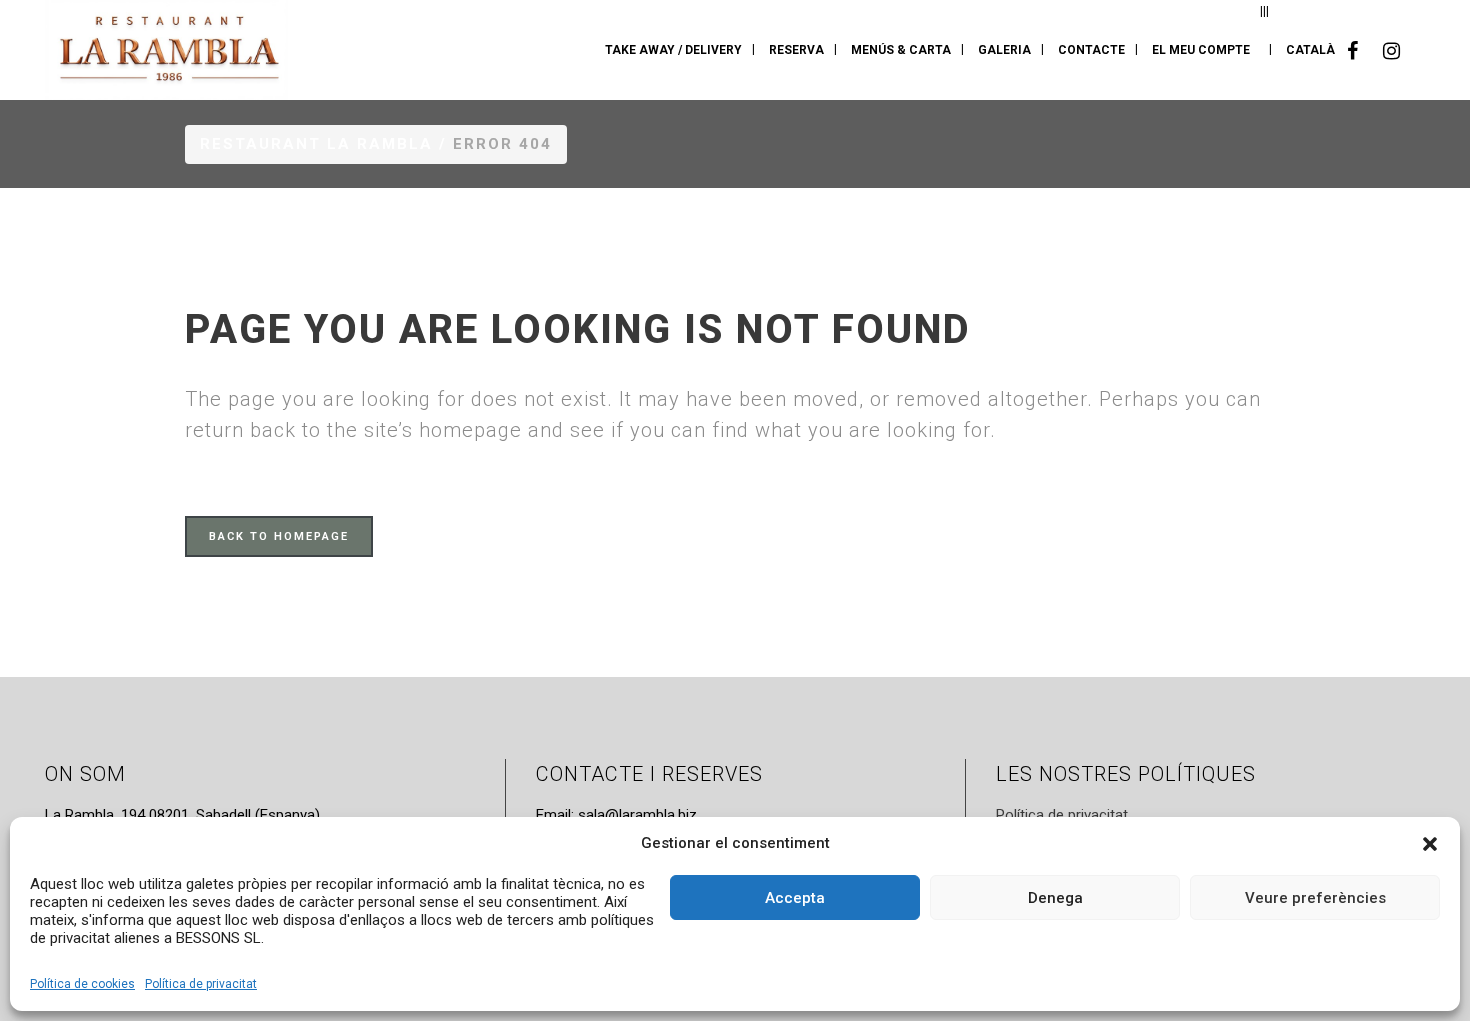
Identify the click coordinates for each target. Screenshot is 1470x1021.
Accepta (795, 898)
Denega (1055, 898)
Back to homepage (279, 536)
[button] (1430, 844)
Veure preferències (1315, 898)
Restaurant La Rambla (316, 144)
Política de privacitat (201, 984)
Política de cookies (82, 984)
